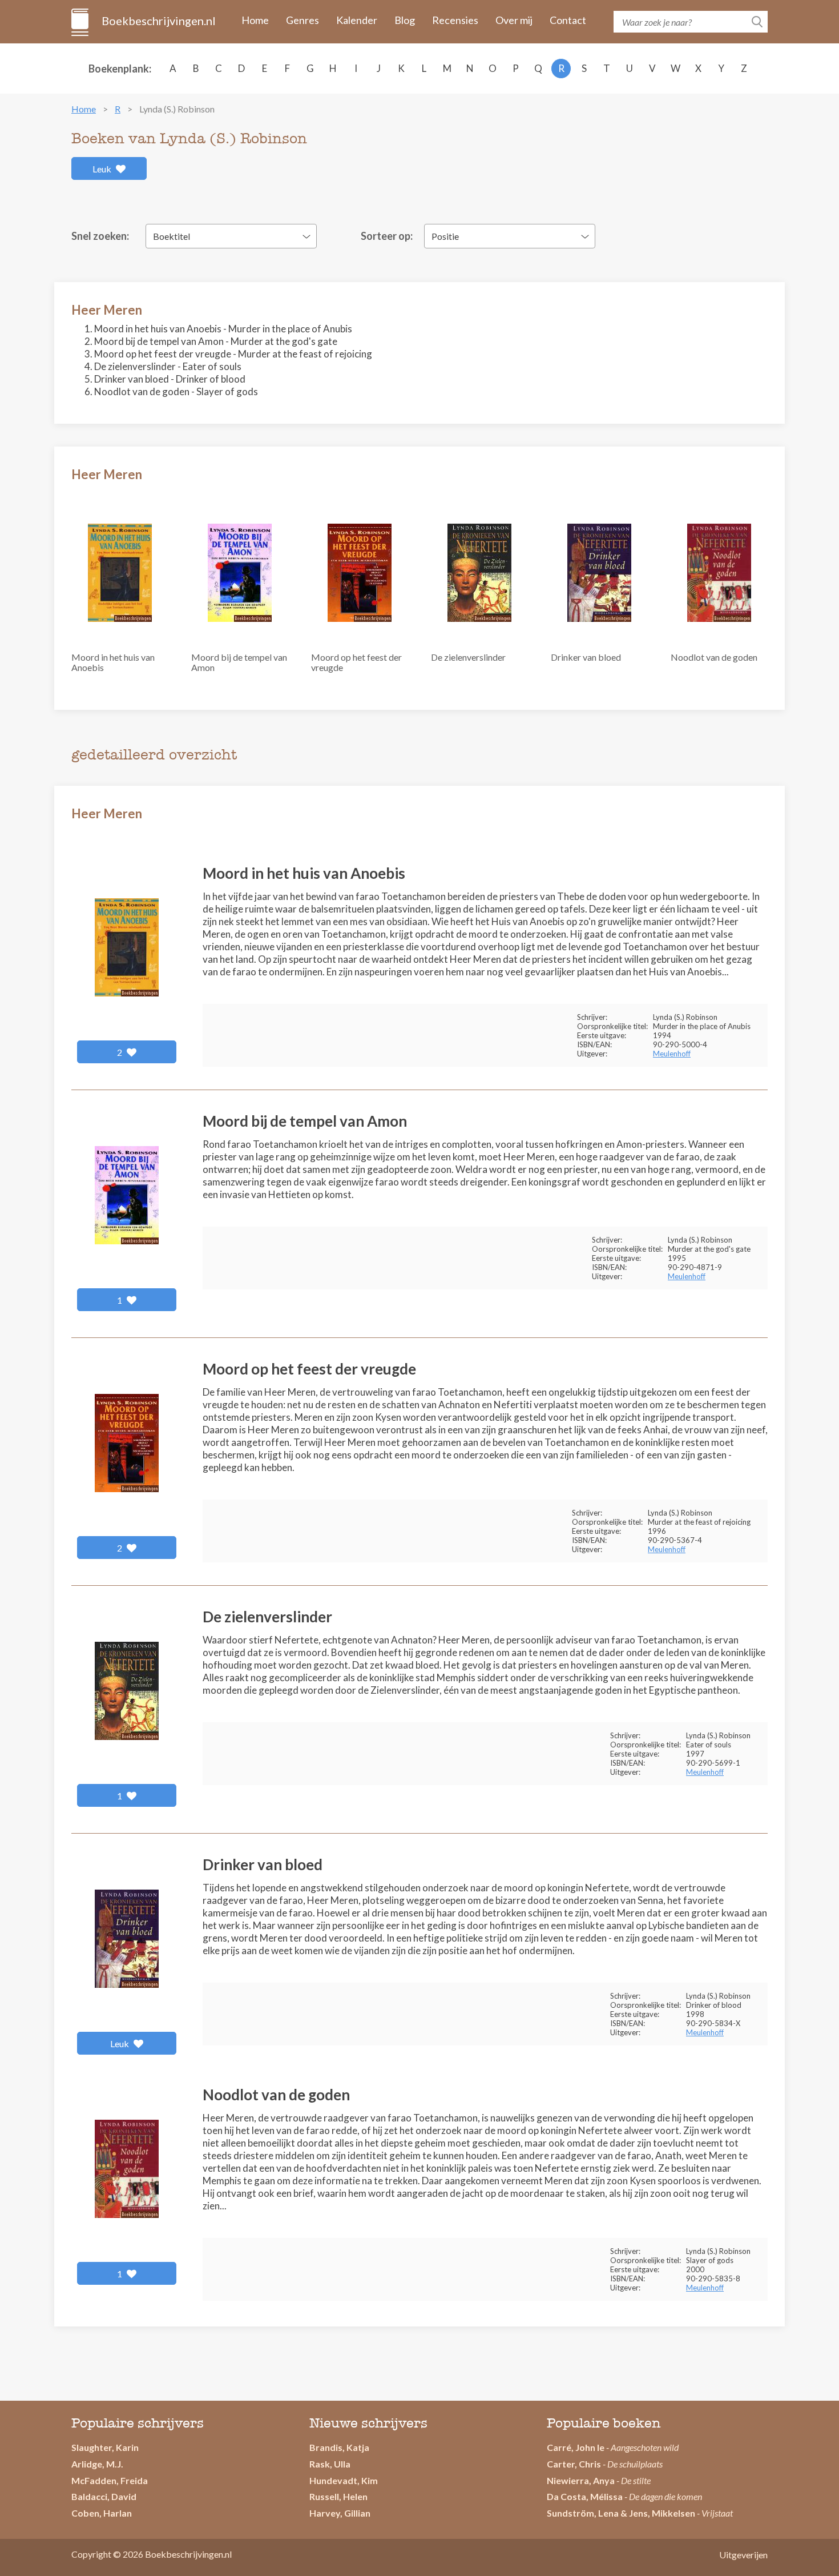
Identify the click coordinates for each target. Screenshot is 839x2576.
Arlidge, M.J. (97, 2464)
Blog (405, 20)
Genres (302, 20)
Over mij (514, 20)
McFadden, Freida (110, 2480)
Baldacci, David (104, 2496)
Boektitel (172, 236)
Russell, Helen (338, 2496)
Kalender (357, 20)
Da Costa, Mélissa (585, 2496)
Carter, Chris (574, 2464)
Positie (445, 236)
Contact (568, 20)
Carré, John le (576, 2447)
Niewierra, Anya (581, 2480)
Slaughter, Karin (105, 2447)
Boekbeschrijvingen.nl (158, 21)
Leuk (103, 169)
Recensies (455, 20)
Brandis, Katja (339, 2447)
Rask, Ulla (330, 2464)
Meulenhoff (672, 1054)
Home (255, 20)
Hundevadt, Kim (344, 2480)
